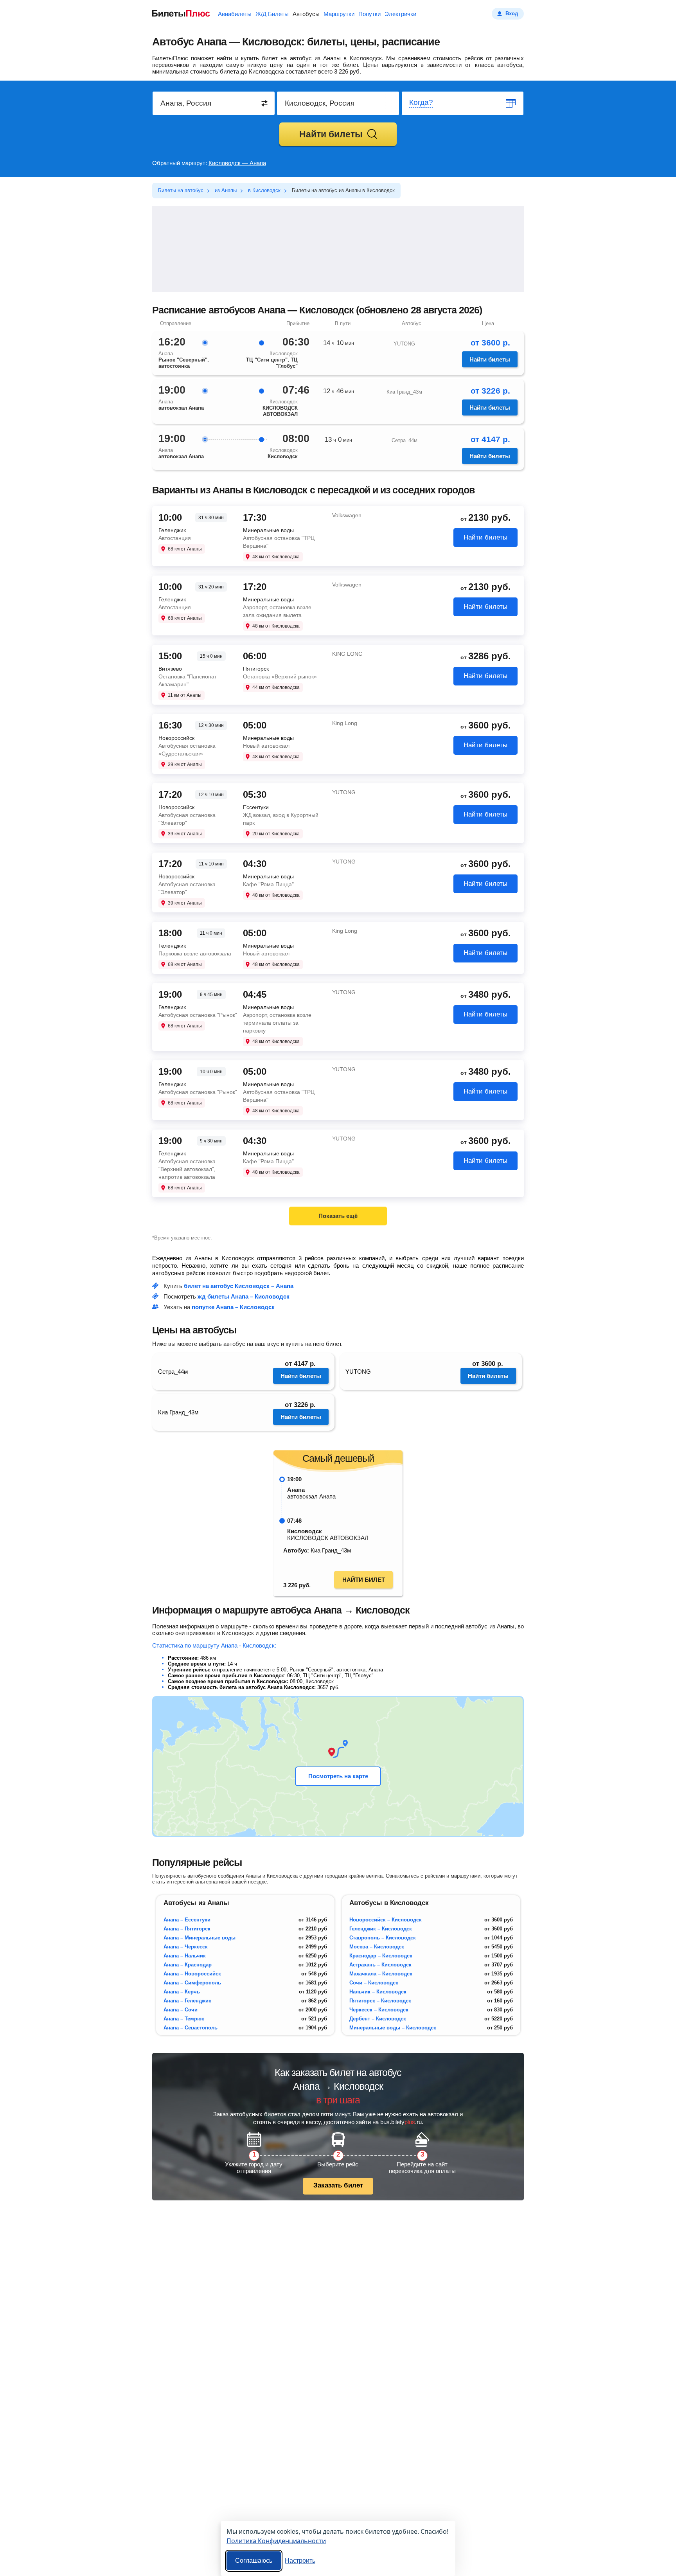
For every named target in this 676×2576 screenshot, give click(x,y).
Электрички (400, 14)
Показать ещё (338, 1216)
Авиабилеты (235, 14)
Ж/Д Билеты (272, 14)
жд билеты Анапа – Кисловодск (244, 1296)
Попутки (369, 14)
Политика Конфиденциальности (276, 2541)
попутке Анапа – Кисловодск (233, 1307)
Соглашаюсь (254, 2561)
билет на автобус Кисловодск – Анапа (239, 1286)
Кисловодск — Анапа (237, 163)
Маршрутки (339, 14)
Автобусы (306, 14)
